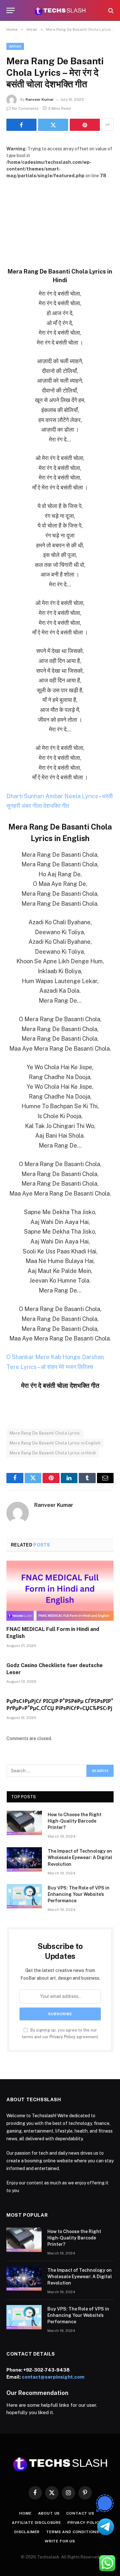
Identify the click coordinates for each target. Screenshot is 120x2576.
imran (15, 46)
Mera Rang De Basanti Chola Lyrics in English (55, 1443)
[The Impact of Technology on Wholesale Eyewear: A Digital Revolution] (24, 1859)
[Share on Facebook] (21, 125)
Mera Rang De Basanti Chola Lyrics (45, 1433)
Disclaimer (27, 2532)
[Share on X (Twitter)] (53, 125)
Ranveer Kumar (40, 99)
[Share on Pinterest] (85, 125)
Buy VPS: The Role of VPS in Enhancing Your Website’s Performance (79, 1894)
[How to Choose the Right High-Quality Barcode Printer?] (24, 1823)
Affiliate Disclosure (36, 2523)
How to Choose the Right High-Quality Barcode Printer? (75, 1821)
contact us (80, 2513)
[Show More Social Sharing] (108, 125)
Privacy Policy (63, 2037)
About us (49, 2513)
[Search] (110, 10)
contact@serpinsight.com (53, 2377)
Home (25, 2513)
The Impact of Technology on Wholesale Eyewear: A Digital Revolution (80, 1857)
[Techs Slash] (60, 10)
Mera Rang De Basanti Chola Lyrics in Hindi (53, 1453)
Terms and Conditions (73, 2532)
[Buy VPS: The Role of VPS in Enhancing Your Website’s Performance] (24, 1896)
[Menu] (11, 10)
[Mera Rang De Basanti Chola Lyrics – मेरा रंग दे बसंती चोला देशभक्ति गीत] (60, 214)
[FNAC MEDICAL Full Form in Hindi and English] (60, 1591)
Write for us (60, 2541)
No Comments (25, 108)
